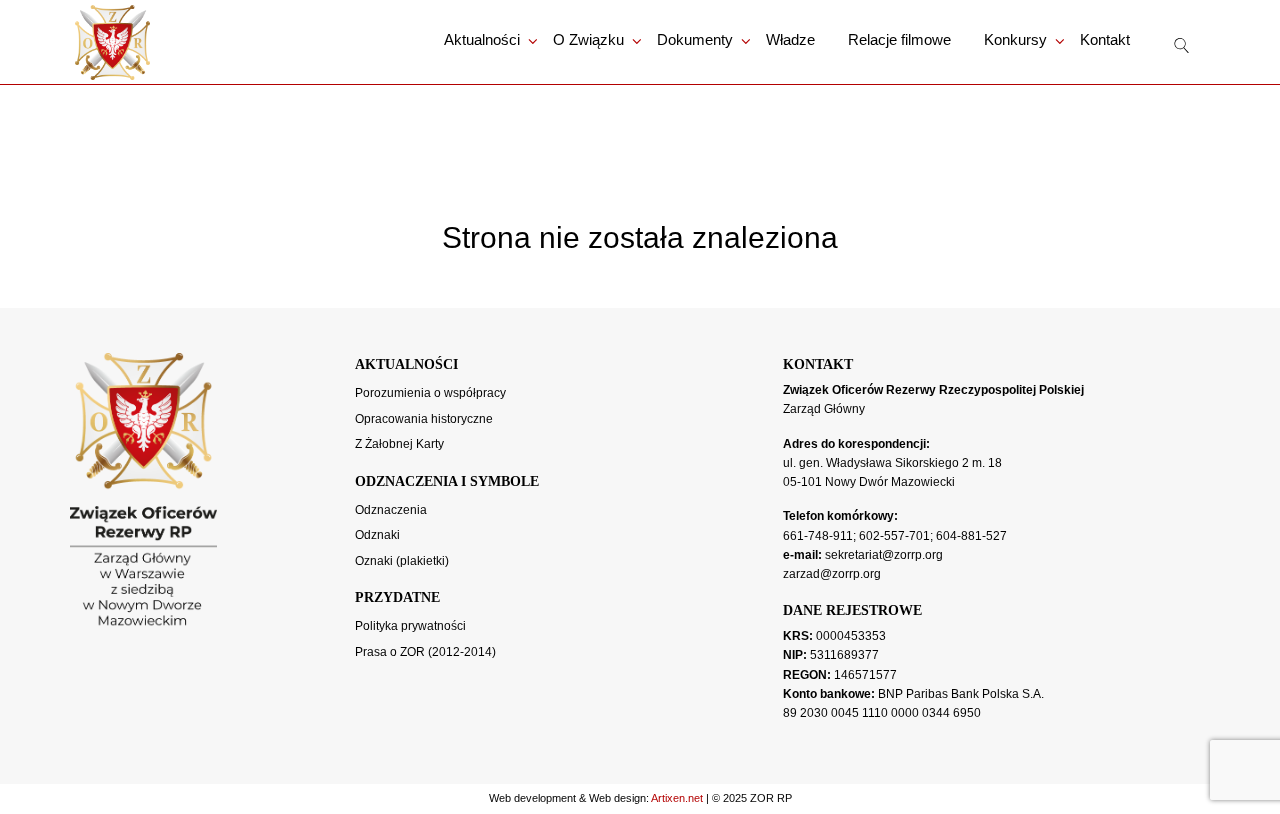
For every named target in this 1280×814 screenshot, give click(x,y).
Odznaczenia (391, 510)
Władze (790, 39)
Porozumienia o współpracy (430, 393)
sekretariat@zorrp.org (884, 555)
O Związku (588, 39)
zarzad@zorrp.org (832, 574)
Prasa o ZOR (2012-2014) (425, 652)
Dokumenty (695, 39)
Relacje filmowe (899, 39)
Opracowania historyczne (424, 419)
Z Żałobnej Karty (399, 444)
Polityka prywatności (410, 626)
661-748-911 (818, 536)
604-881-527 (971, 536)
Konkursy (1015, 39)
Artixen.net (677, 798)
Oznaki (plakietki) (402, 561)
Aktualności (482, 39)
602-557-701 (894, 536)
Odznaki (377, 535)
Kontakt (1105, 39)
